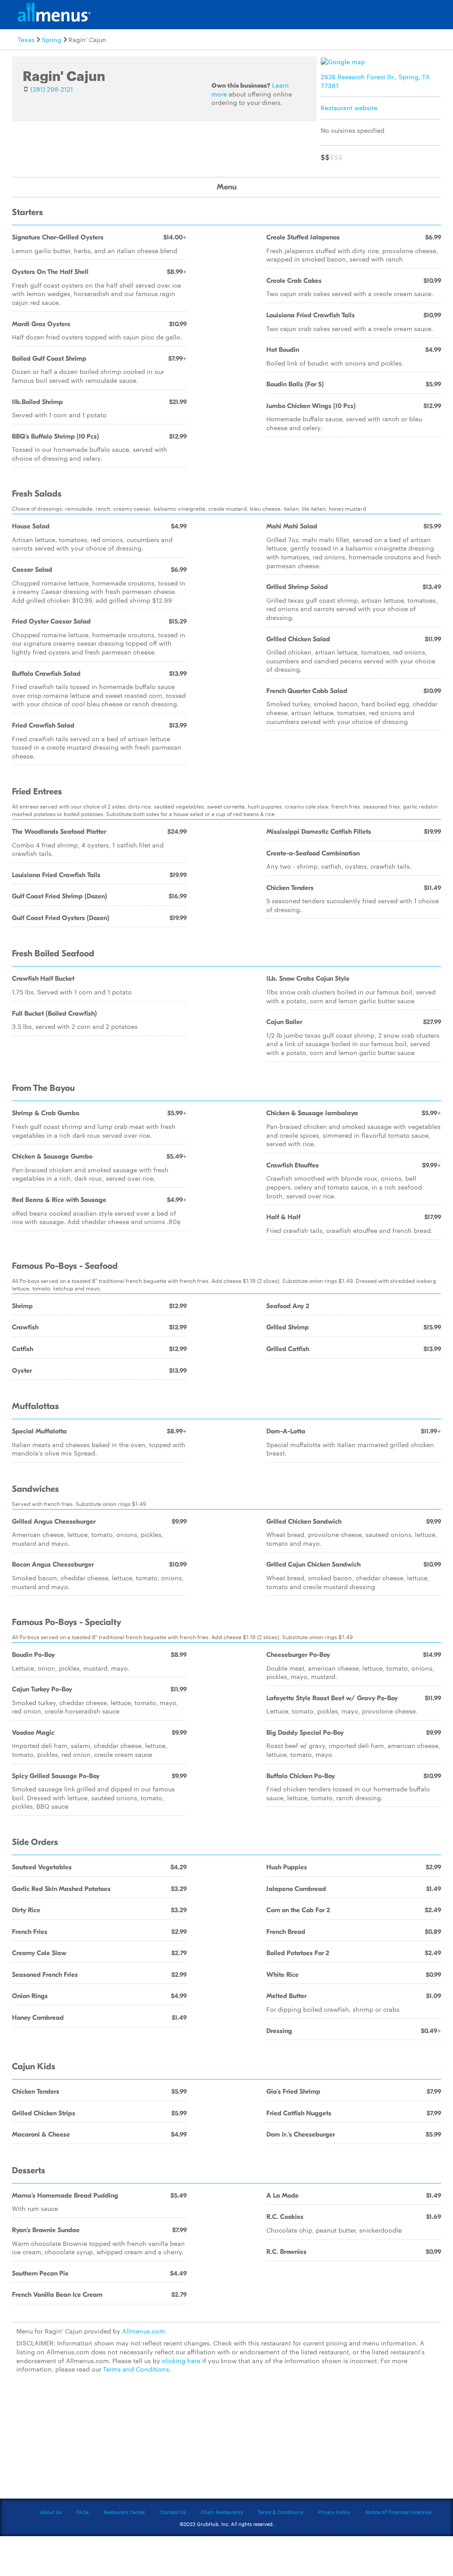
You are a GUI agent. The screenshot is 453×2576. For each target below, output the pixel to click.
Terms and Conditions (136, 2369)
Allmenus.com (144, 2331)
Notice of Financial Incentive (398, 2512)
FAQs (83, 2512)
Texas (26, 39)
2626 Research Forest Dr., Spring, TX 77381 (375, 81)
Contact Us (173, 2512)
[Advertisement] (226, 2441)
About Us (51, 2512)
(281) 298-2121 (52, 89)
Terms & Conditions (280, 2512)
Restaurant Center (124, 2512)
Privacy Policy (334, 2512)
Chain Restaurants (222, 2512)
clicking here (181, 2360)
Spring (52, 39)
